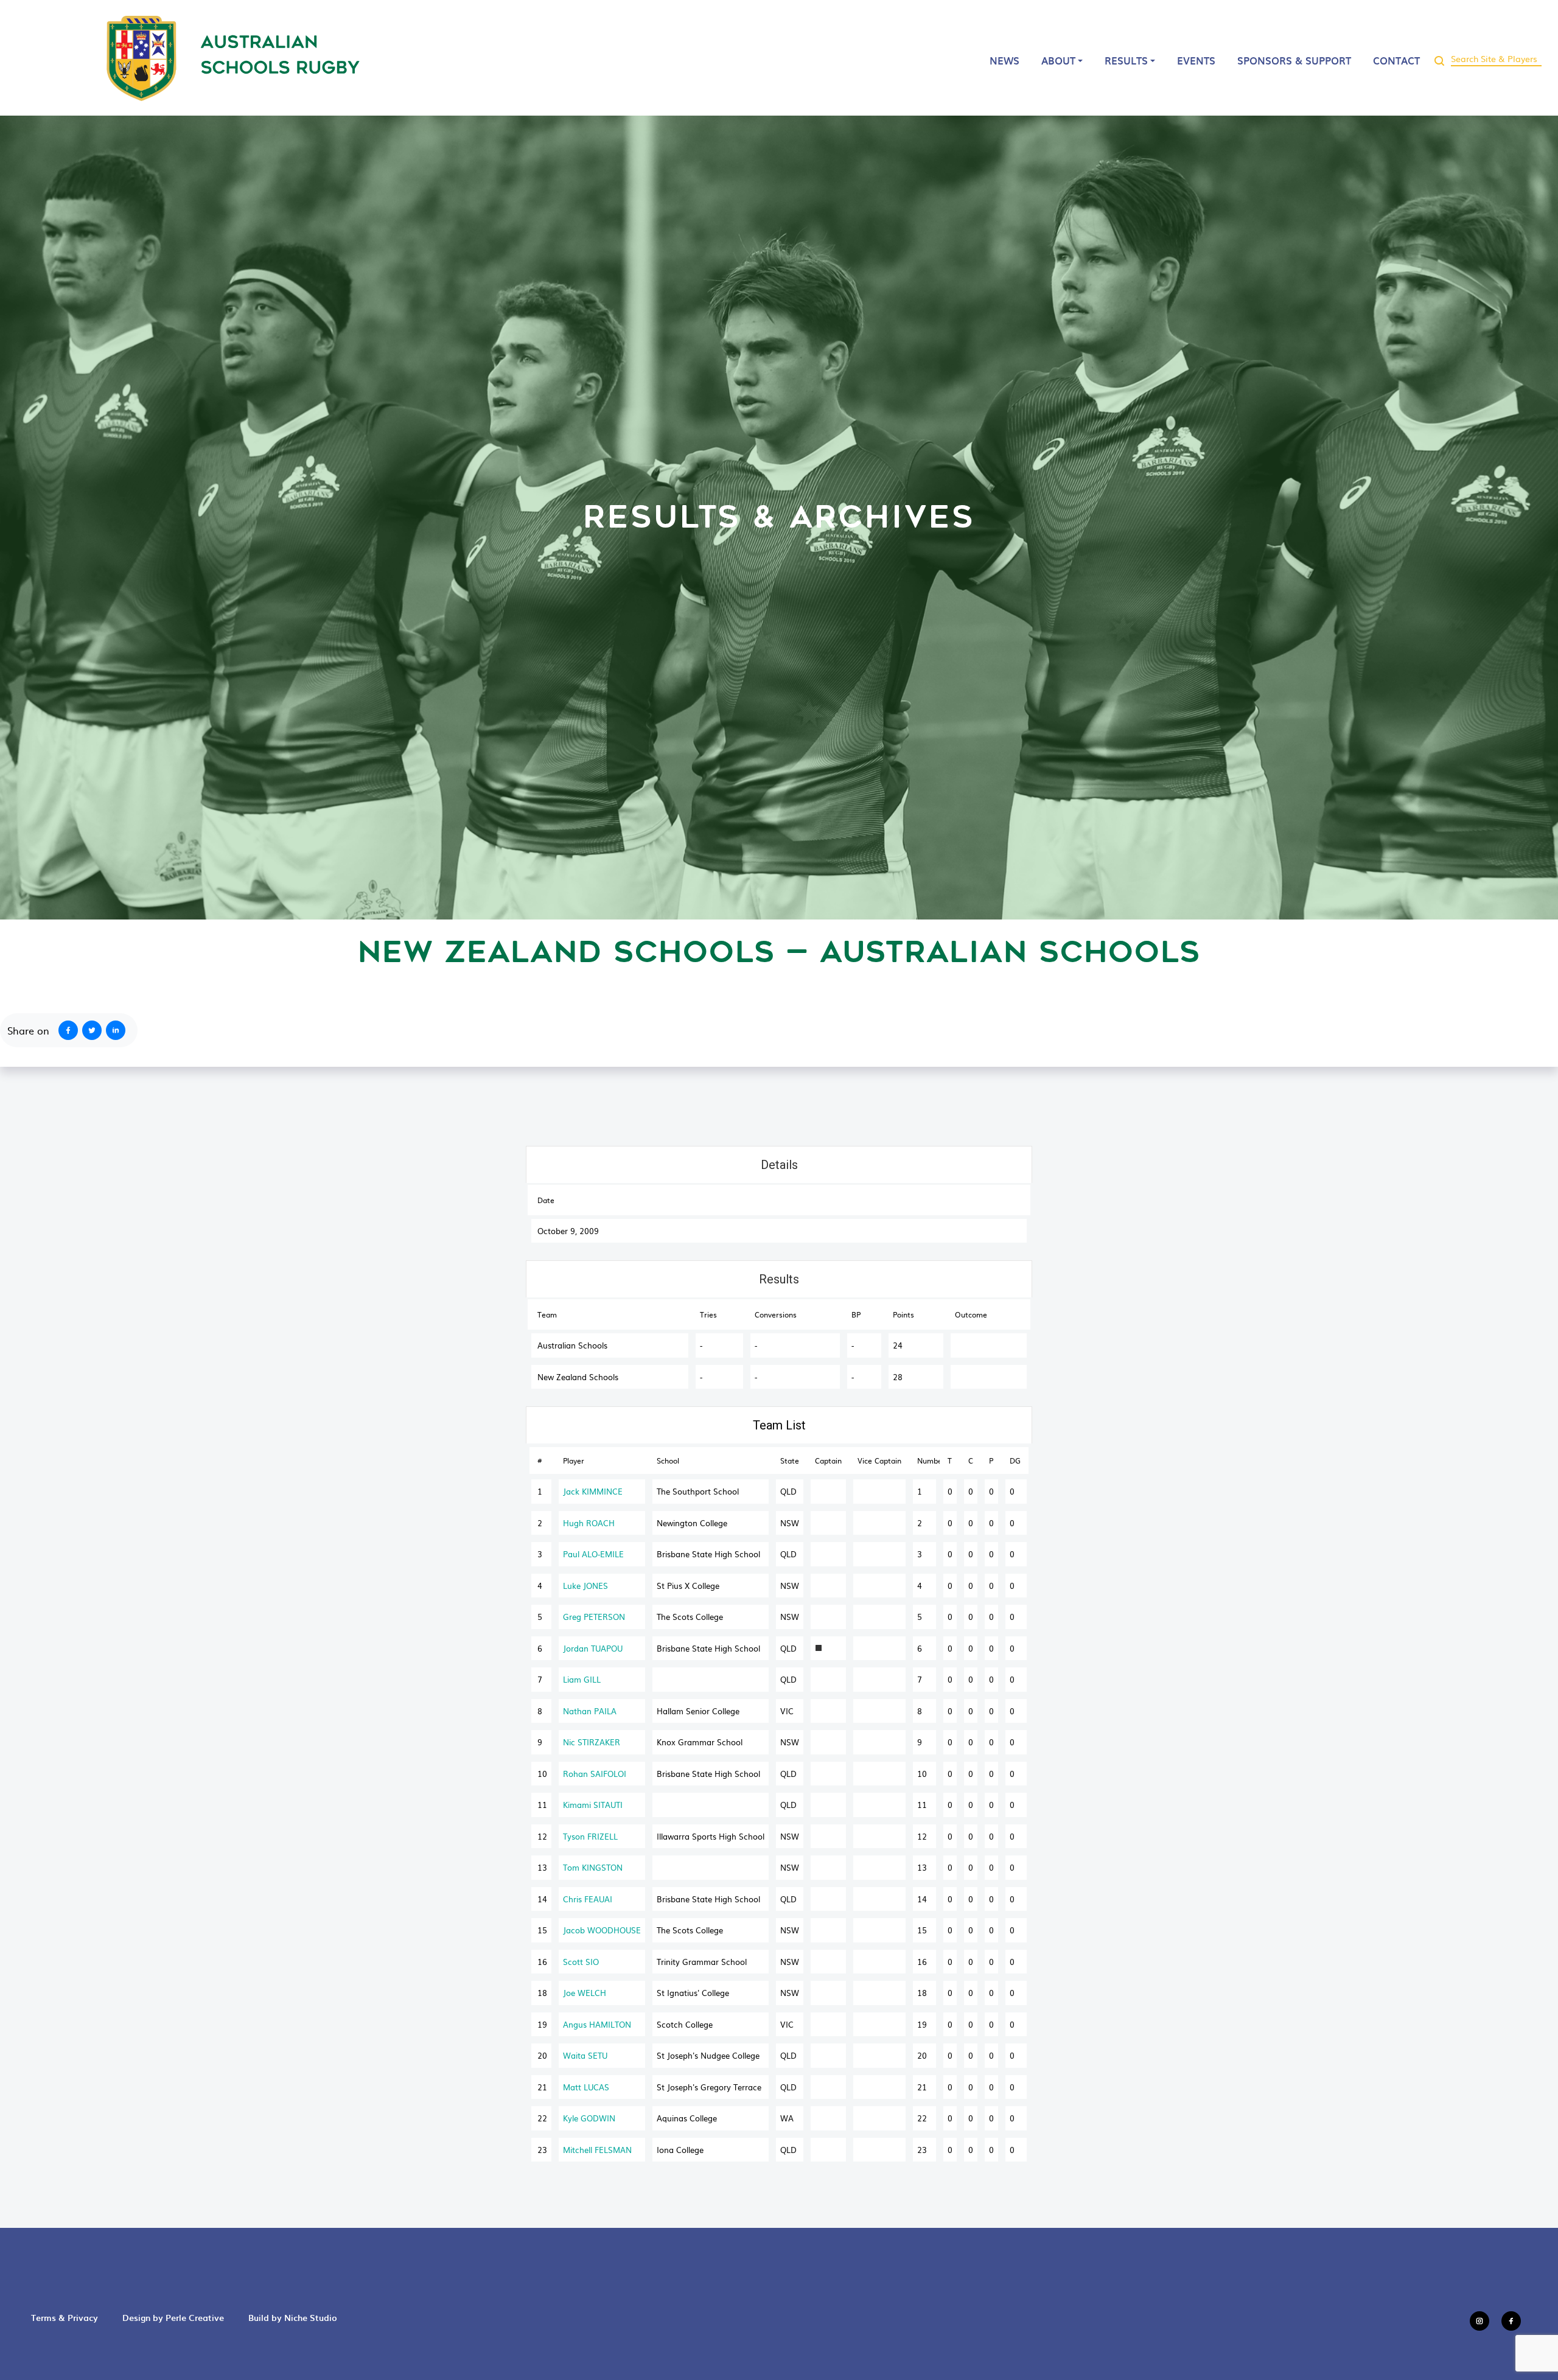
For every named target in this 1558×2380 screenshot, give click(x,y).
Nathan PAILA (590, 1711)
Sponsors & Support (1294, 60)
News (1004, 60)
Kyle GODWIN (589, 2118)
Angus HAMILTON (597, 2024)
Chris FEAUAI (588, 1899)
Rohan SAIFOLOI (595, 1774)
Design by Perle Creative (173, 2318)
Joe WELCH (585, 1993)
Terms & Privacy (65, 2318)
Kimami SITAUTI (593, 1805)
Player (574, 1460)
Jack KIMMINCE (593, 1491)
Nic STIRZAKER (592, 1742)
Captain (828, 1460)
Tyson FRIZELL (590, 1836)
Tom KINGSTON (593, 1867)
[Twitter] (94, 1030)
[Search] (1439, 58)
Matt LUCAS (586, 2087)
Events (1196, 60)
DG (1015, 1460)
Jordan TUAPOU (593, 1648)
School (668, 1460)
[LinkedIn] (118, 1030)
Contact (1396, 60)
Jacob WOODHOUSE (602, 1930)
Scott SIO (581, 1962)
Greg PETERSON (594, 1617)
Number (928, 1460)
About (1058, 60)
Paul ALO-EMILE (593, 1554)
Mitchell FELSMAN (597, 2150)
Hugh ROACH (589, 1523)
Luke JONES (585, 1586)
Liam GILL (582, 1679)
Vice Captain (879, 1460)
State (790, 1460)
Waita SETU (585, 2055)
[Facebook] (66, 1030)
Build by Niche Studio (293, 2318)
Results (1126, 60)
